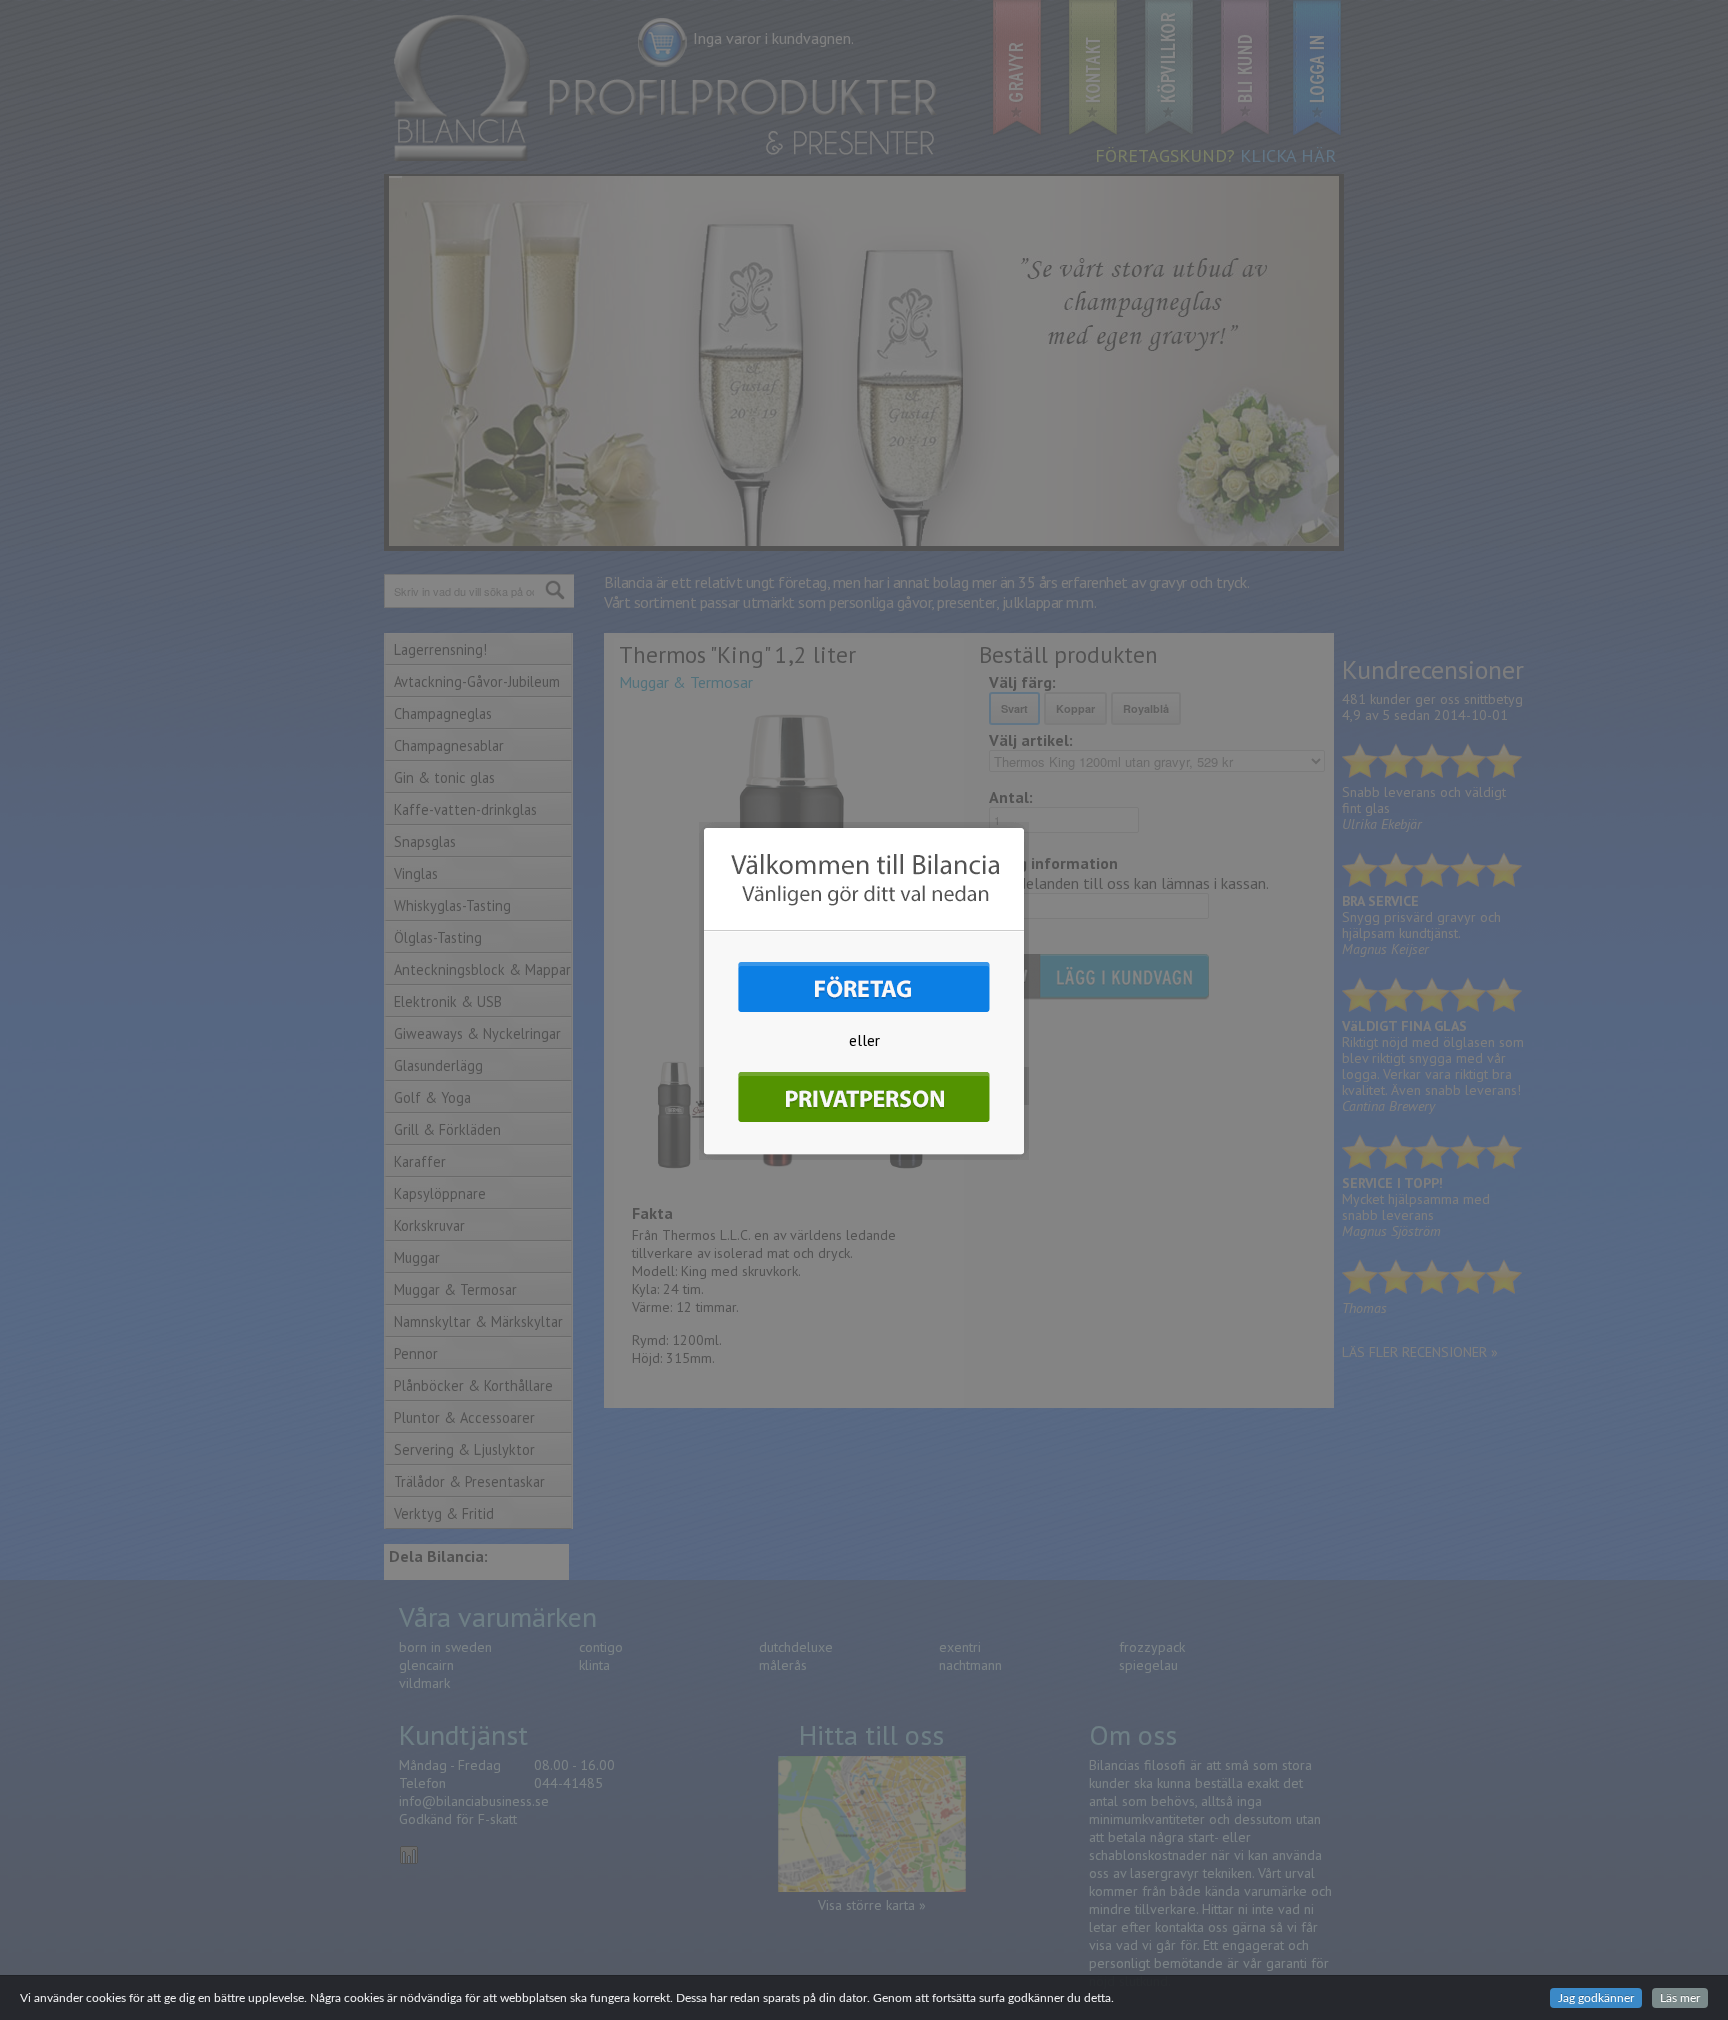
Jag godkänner (1596, 1998)
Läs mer (1680, 1998)
